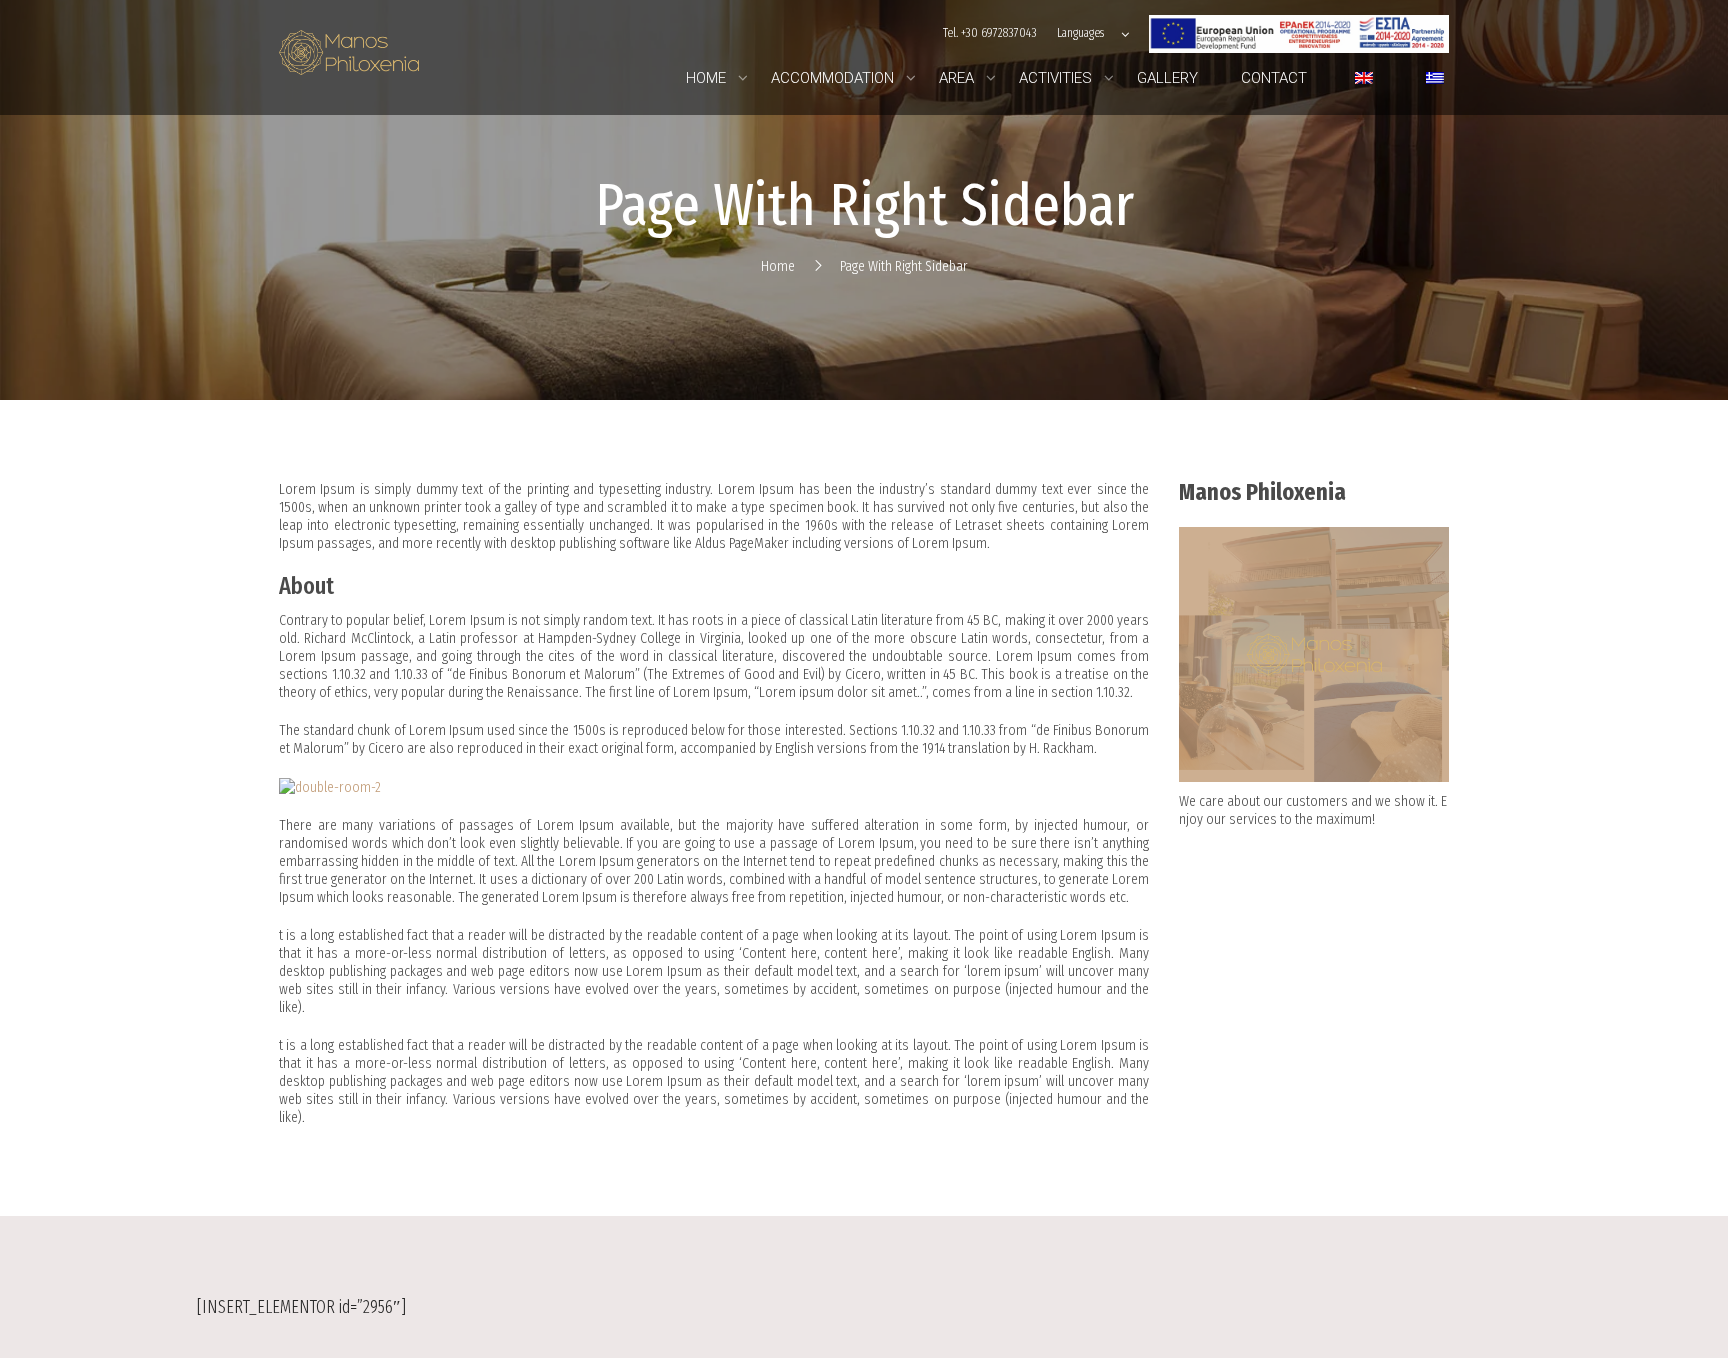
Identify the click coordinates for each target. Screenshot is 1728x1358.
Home (778, 266)
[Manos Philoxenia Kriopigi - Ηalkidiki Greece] (349, 57)
